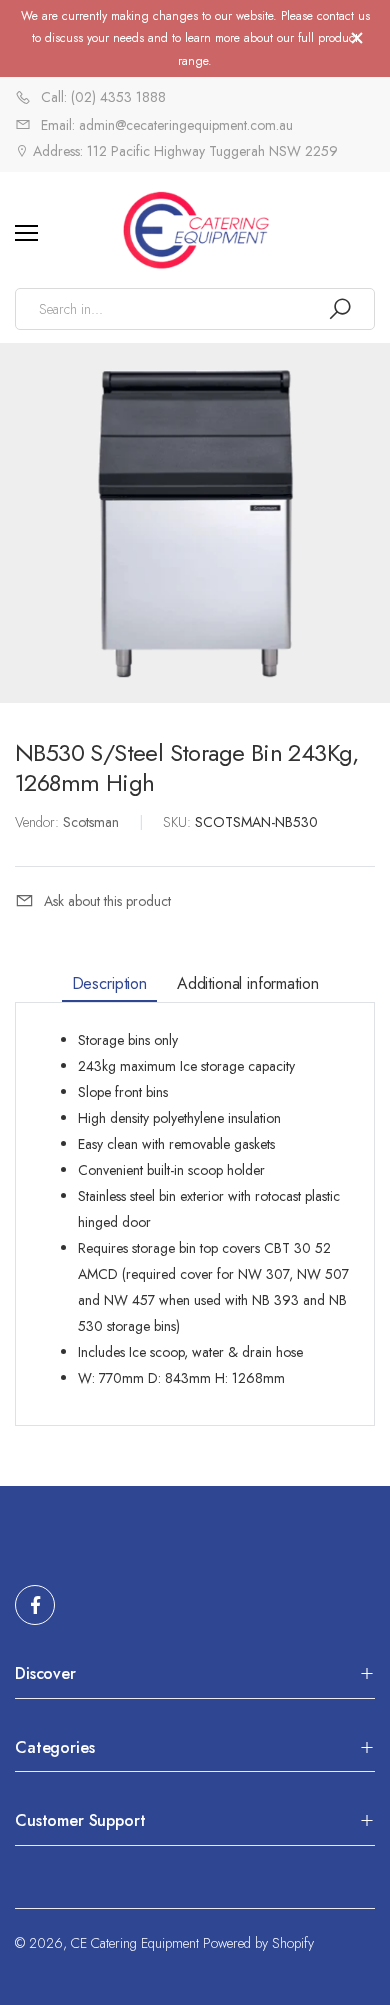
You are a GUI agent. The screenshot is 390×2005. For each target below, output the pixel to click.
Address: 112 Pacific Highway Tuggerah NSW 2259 (183, 151)
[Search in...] (340, 309)
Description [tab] (109, 982)
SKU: (179, 822)
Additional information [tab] (247, 982)
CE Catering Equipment (135, 1943)
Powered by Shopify (258, 1943)
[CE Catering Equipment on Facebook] (35, 1605)
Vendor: (39, 822)
